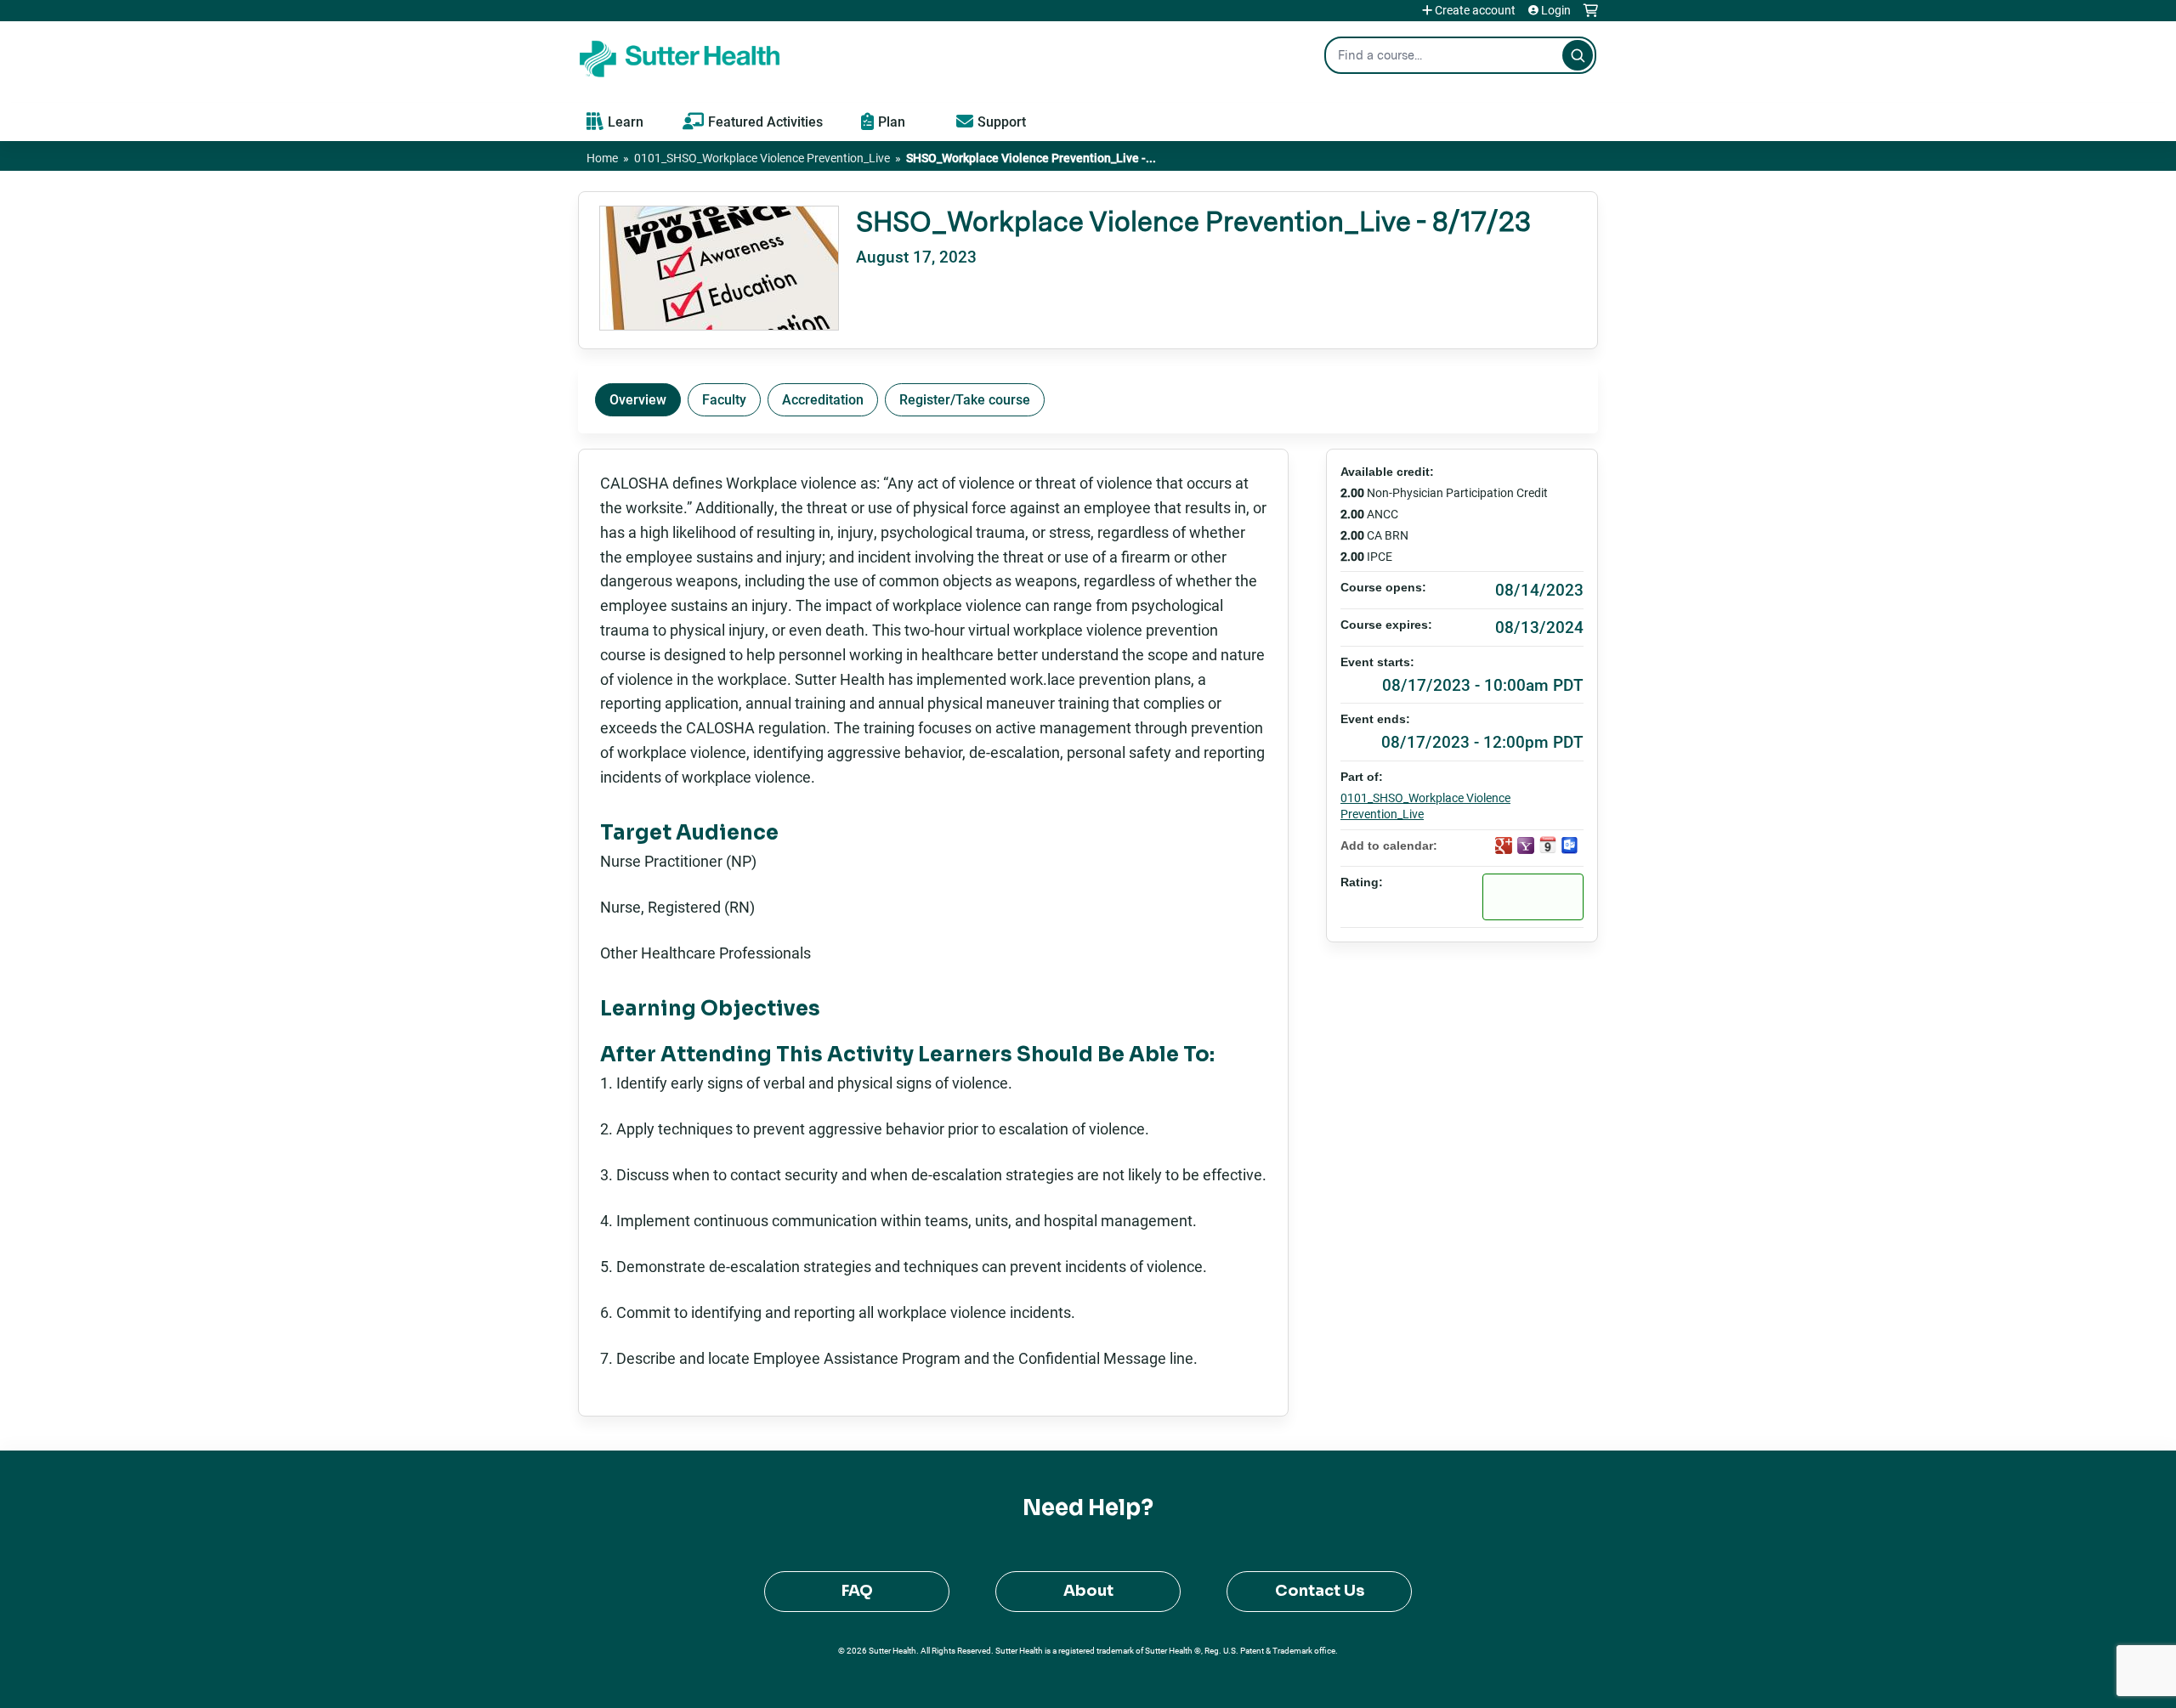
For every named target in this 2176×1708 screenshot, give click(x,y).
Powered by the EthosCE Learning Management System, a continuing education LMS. (1538, 1680)
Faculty (724, 399)
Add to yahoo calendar (1526, 846)
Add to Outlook (1570, 846)
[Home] (680, 55)
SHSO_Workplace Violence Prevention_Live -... (1031, 158)
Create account (1475, 10)
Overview (638, 399)
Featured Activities (765, 121)
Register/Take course (965, 399)
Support (1002, 121)
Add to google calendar (1504, 846)
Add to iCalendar (1548, 845)
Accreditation (823, 399)
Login (1556, 10)
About (1088, 1591)
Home (602, 158)
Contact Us (1320, 1591)
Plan (892, 121)
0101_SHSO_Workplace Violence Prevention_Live (762, 158)
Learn (626, 121)
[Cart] (1591, 17)
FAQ (857, 1591)
